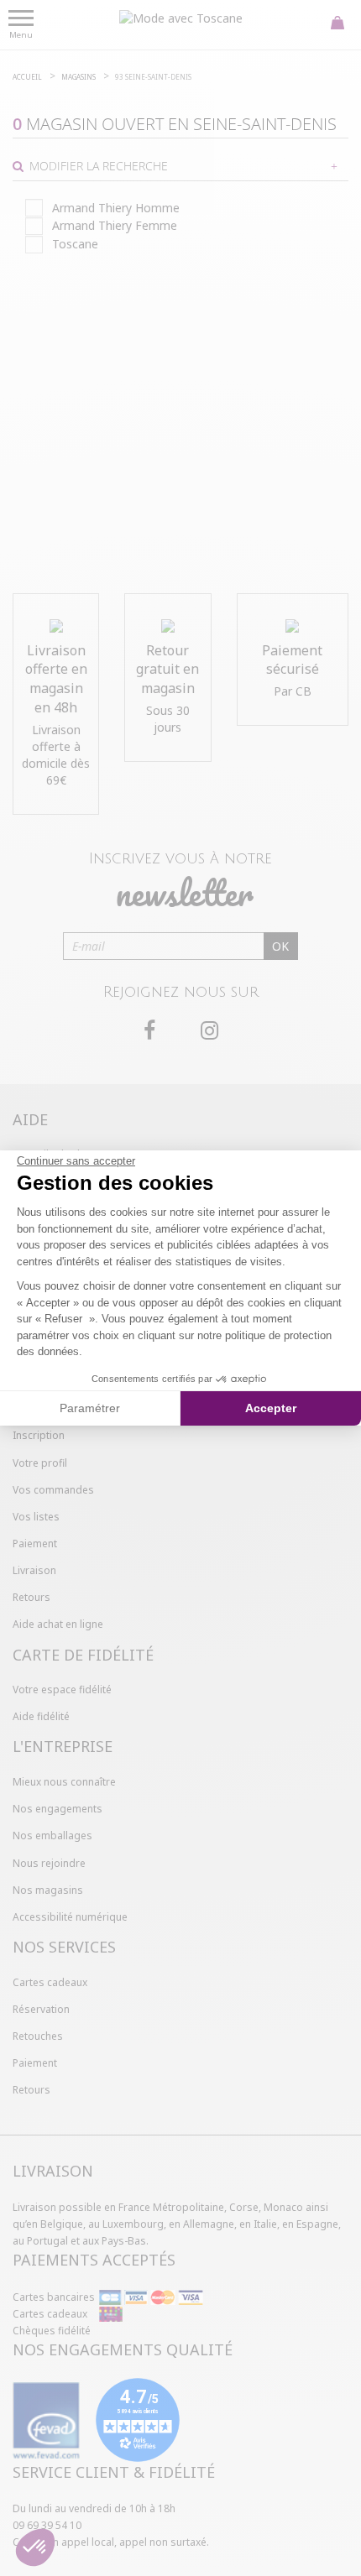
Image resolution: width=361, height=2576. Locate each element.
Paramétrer (90, 1408)
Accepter (271, 1408)
